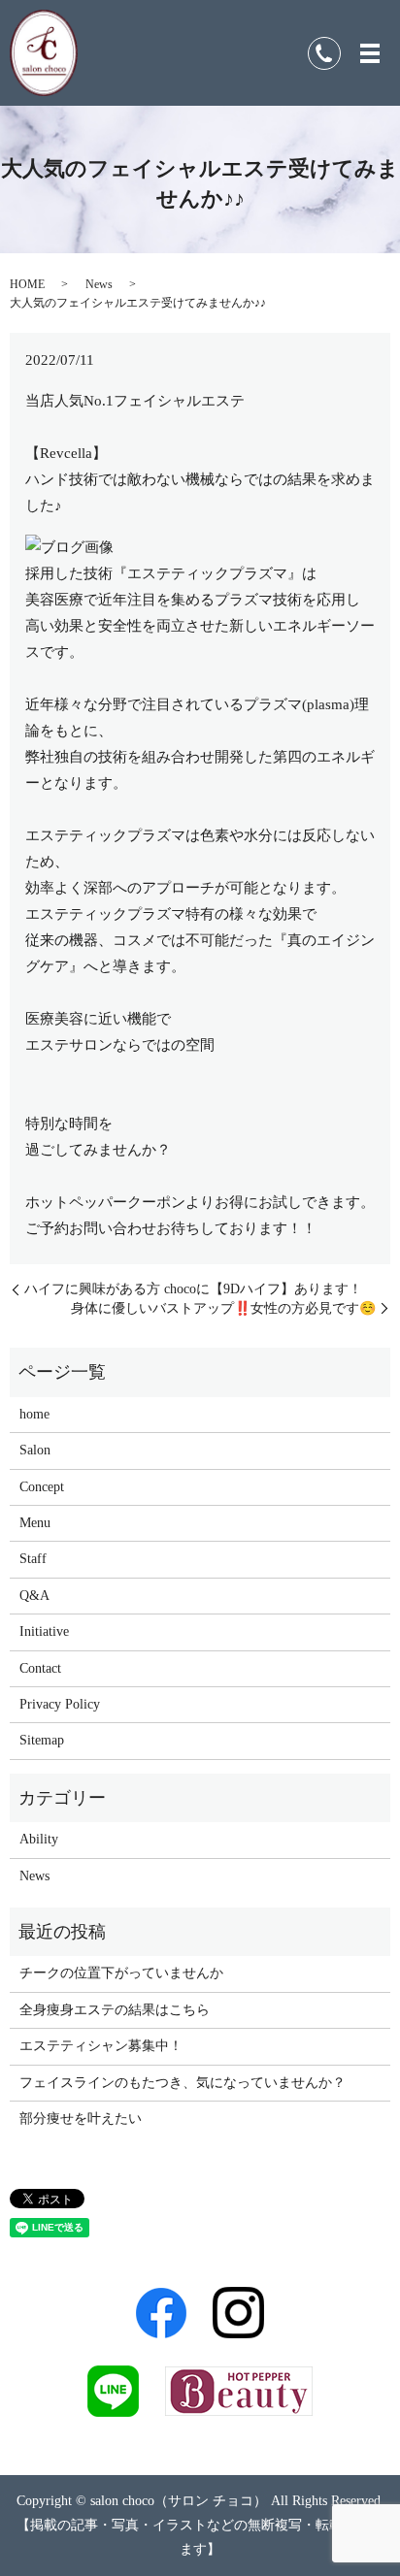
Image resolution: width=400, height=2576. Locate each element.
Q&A (34, 1596)
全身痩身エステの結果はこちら (115, 2010)
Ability (39, 1839)
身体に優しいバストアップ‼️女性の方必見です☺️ (223, 1308)
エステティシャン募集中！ (101, 2046)
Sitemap (42, 1740)
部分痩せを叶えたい (81, 2119)
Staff (33, 1559)
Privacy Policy (60, 1704)
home (34, 1414)
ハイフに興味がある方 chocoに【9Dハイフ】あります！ (193, 1289)
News (99, 284)
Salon (35, 1450)
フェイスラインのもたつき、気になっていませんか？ (183, 2083)
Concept (42, 1487)
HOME (27, 284)
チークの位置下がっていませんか (121, 1973)
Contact (40, 1668)
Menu (35, 1523)
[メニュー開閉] (370, 53)
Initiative (44, 1631)
